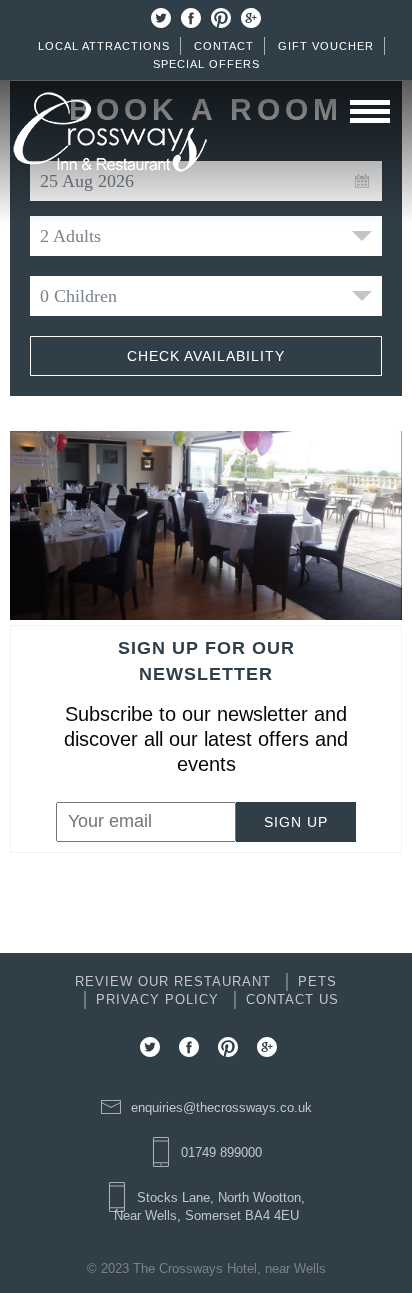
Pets (317, 981)
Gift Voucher (326, 46)
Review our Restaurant (173, 981)
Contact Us (292, 999)
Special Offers (206, 64)
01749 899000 (221, 1152)
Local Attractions (104, 46)
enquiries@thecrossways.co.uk (221, 1107)
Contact (224, 46)
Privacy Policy (157, 999)
